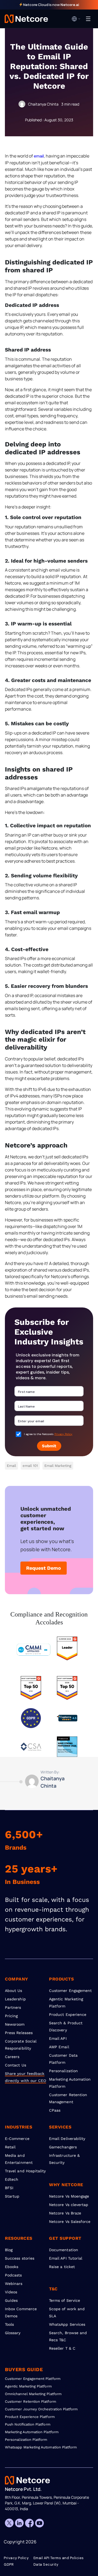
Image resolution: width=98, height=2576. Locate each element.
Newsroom (15, 2024)
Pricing (11, 2016)
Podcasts (13, 2275)
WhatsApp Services (67, 2324)
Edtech (12, 2179)
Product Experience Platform (30, 2417)
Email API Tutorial (66, 2258)
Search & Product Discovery (66, 2026)
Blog (9, 2250)
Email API (58, 2038)
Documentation (64, 2250)
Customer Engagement (70, 1991)
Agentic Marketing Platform (66, 2003)
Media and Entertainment (19, 2159)
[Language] (76, 19)
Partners (13, 2007)
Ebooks (12, 2267)
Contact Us (16, 2065)
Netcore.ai (70, 5)
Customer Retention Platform (30, 2401)
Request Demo (44, 1568)
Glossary (13, 2333)
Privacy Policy (63, 1434)
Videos (11, 2292)
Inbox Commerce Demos (21, 2312)
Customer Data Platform (63, 2059)
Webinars (14, 2284)
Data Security (46, 2565)
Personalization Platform (26, 2440)
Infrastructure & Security (64, 2159)
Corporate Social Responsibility (21, 2045)
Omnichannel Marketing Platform (33, 2394)
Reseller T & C (62, 2348)
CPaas (55, 2110)
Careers (12, 2057)
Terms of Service (65, 2300)
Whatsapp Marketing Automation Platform (41, 2447)
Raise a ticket (62, 2267)
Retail (10, 2147)
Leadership (15, 1999)
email (39, 156)
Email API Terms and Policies (59, 2558)
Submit (49, 1446)
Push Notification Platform (28, 2424)
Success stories (20, 2258)
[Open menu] (88, 19)
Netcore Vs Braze (65, 2213)
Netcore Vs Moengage (69, 2196)
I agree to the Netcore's (48, 1434)
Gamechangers (63, 2147)
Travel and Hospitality (25, 2171)
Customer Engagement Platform (33, 2379)
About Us (14, 1991)
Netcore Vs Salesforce (70, 2222)
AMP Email (59, 2047)
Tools (9, 2324)
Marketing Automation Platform (70, 2083)
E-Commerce (17, 2139)
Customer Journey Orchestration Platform (41, 2409)
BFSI (9, 2188)
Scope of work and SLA (67, 2312)
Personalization (63, 2071)
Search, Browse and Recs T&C (68, 2336)
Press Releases (19, 2033)
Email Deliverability (67, 2139)
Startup (12, 2196)
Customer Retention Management (68, 2098)
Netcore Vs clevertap (69, 2205)
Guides (11, 2300)
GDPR (9, 2565)
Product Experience (68, 2014)
